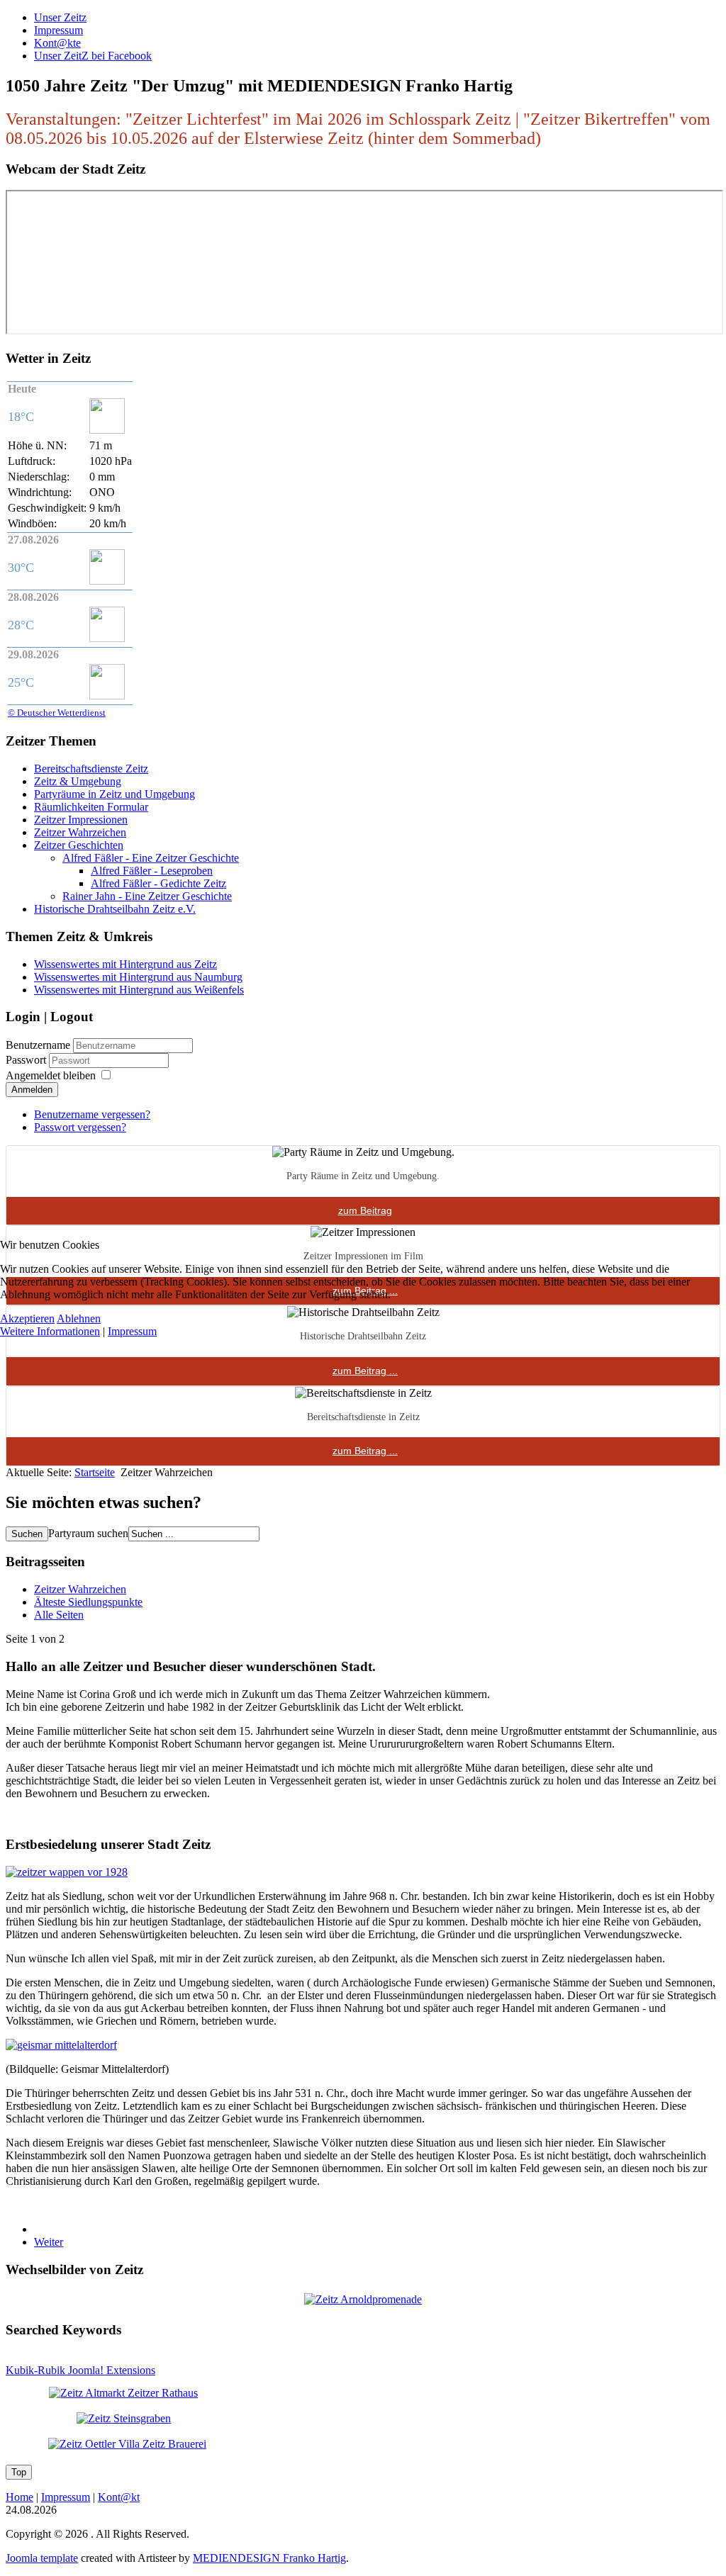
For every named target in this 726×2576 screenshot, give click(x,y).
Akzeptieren (27, 1318)
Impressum (132, 1331)
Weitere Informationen (50, 1331)
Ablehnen (79, 1318)
